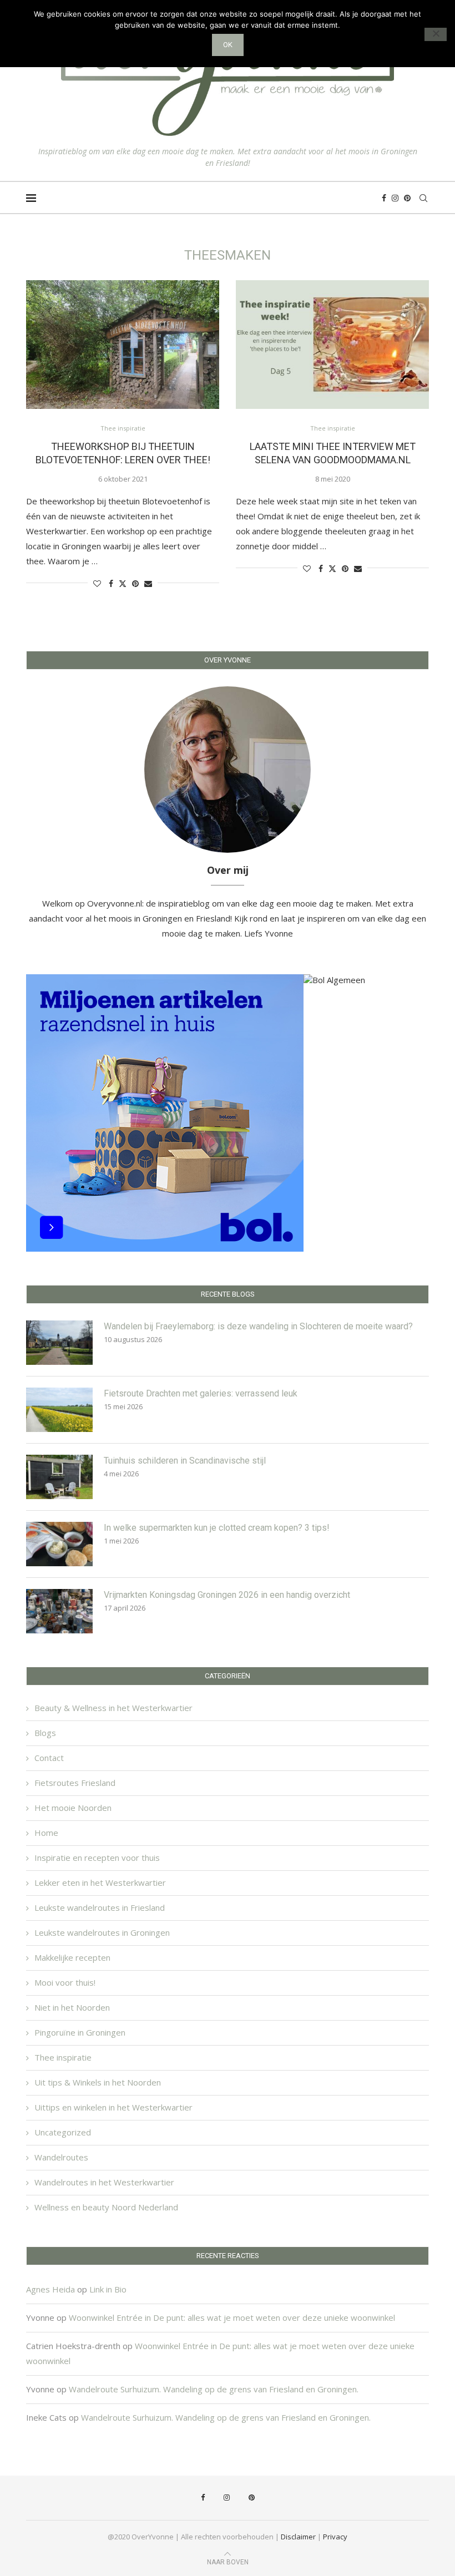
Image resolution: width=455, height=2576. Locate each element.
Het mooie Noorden (73, 1808)
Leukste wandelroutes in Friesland (100, 1907)
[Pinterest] (407, 198)
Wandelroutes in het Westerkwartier (104, 2182)
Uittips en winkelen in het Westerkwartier (113, 2107)
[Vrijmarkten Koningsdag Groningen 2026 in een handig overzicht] (59, 1611)
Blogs (45, 1733)
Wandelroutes (61, 2157)
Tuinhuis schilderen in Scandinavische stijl (185, 1461)
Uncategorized (63, 2132)
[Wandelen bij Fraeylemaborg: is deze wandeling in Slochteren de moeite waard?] (59, 1343)
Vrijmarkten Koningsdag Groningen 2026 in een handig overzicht (227, 1595)
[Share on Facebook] (111, 583)
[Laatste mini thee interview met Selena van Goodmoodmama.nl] (332, 345)
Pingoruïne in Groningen (80, 2032)
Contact (49, 1758)
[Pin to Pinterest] (135, 583)
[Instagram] (395, 198)
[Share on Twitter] (123, 583)
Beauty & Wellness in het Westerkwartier (113, 1708)
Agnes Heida (50, 2289)
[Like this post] (97, 583)
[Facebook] (384, 198)
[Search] (423, 198)
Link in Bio (108, 2289)
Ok (228, 45)
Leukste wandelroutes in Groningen (102, 1932)
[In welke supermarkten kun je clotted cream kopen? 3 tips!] (59, 1544)
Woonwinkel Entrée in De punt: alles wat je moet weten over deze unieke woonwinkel (232, 2317)
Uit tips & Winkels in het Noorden (98, 2082)
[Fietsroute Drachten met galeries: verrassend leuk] (59, 1410)
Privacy (335, 2537)
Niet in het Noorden (72, 2007)
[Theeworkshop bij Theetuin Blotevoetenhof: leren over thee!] (123, 345)
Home (46, 1833)
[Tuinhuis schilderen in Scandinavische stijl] (59, 1477)
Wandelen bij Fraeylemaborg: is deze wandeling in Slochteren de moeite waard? (258, 1326)
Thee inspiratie (63, 2057)
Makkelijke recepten (72, 1957)
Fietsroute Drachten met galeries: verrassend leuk (201, 1393)
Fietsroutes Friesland (75, 1783)
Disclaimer (298, 2537)
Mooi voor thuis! (65, 1982)
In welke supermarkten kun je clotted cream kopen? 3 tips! (217, 1528)
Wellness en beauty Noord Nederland (106, 2207)
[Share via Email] (148, 583)
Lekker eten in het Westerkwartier (100, 1882)
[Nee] (436, 34)
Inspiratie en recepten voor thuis (97, 1858)
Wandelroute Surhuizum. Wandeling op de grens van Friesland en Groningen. (214, 2389)
